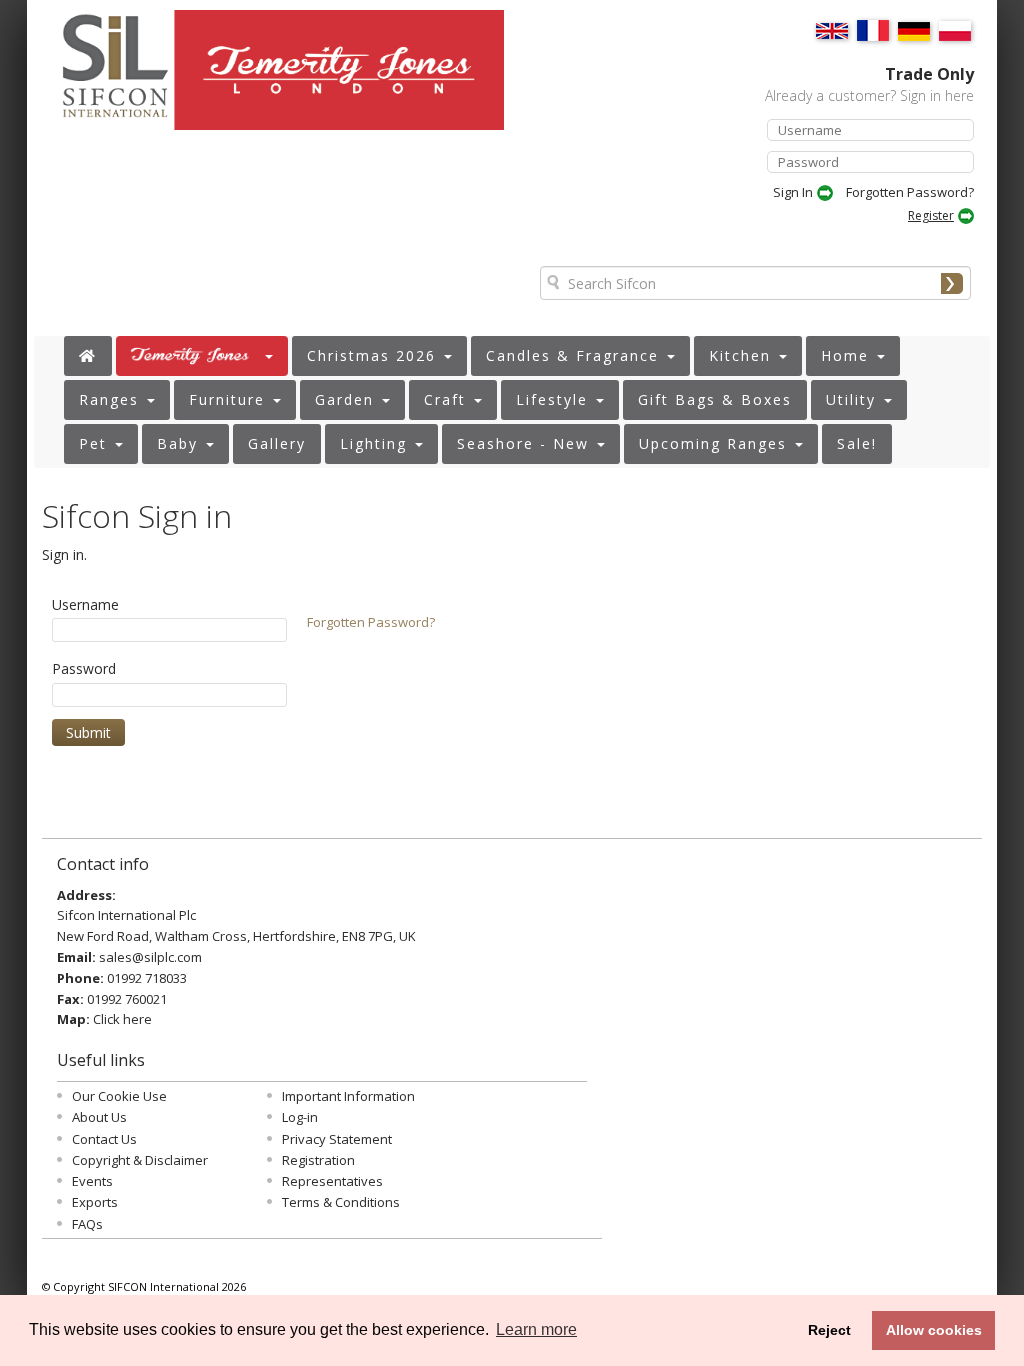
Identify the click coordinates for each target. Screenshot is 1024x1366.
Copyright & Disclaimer (140, 1160)
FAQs (87, 1224)
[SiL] (105, 78)
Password (84, 668)
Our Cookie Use (119, 1096)
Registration (318, 1160)
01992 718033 (147, 978)
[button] (202, 356)
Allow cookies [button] (934, 1330)
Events (92, 1181)
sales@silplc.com (150, 957)
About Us (99, 1117)
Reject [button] (829, 1330)
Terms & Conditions (341, 1202)
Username (85, 604)
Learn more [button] (536, 1329)
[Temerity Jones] (342, 79)
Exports (95, 1202)
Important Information (348, 1096)
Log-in (300, 1117)
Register (931, 215)
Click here (122, 1019)
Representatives (332, 1181)
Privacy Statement (337, 1139)
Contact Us (104, 1139)
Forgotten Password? (910, 192)
